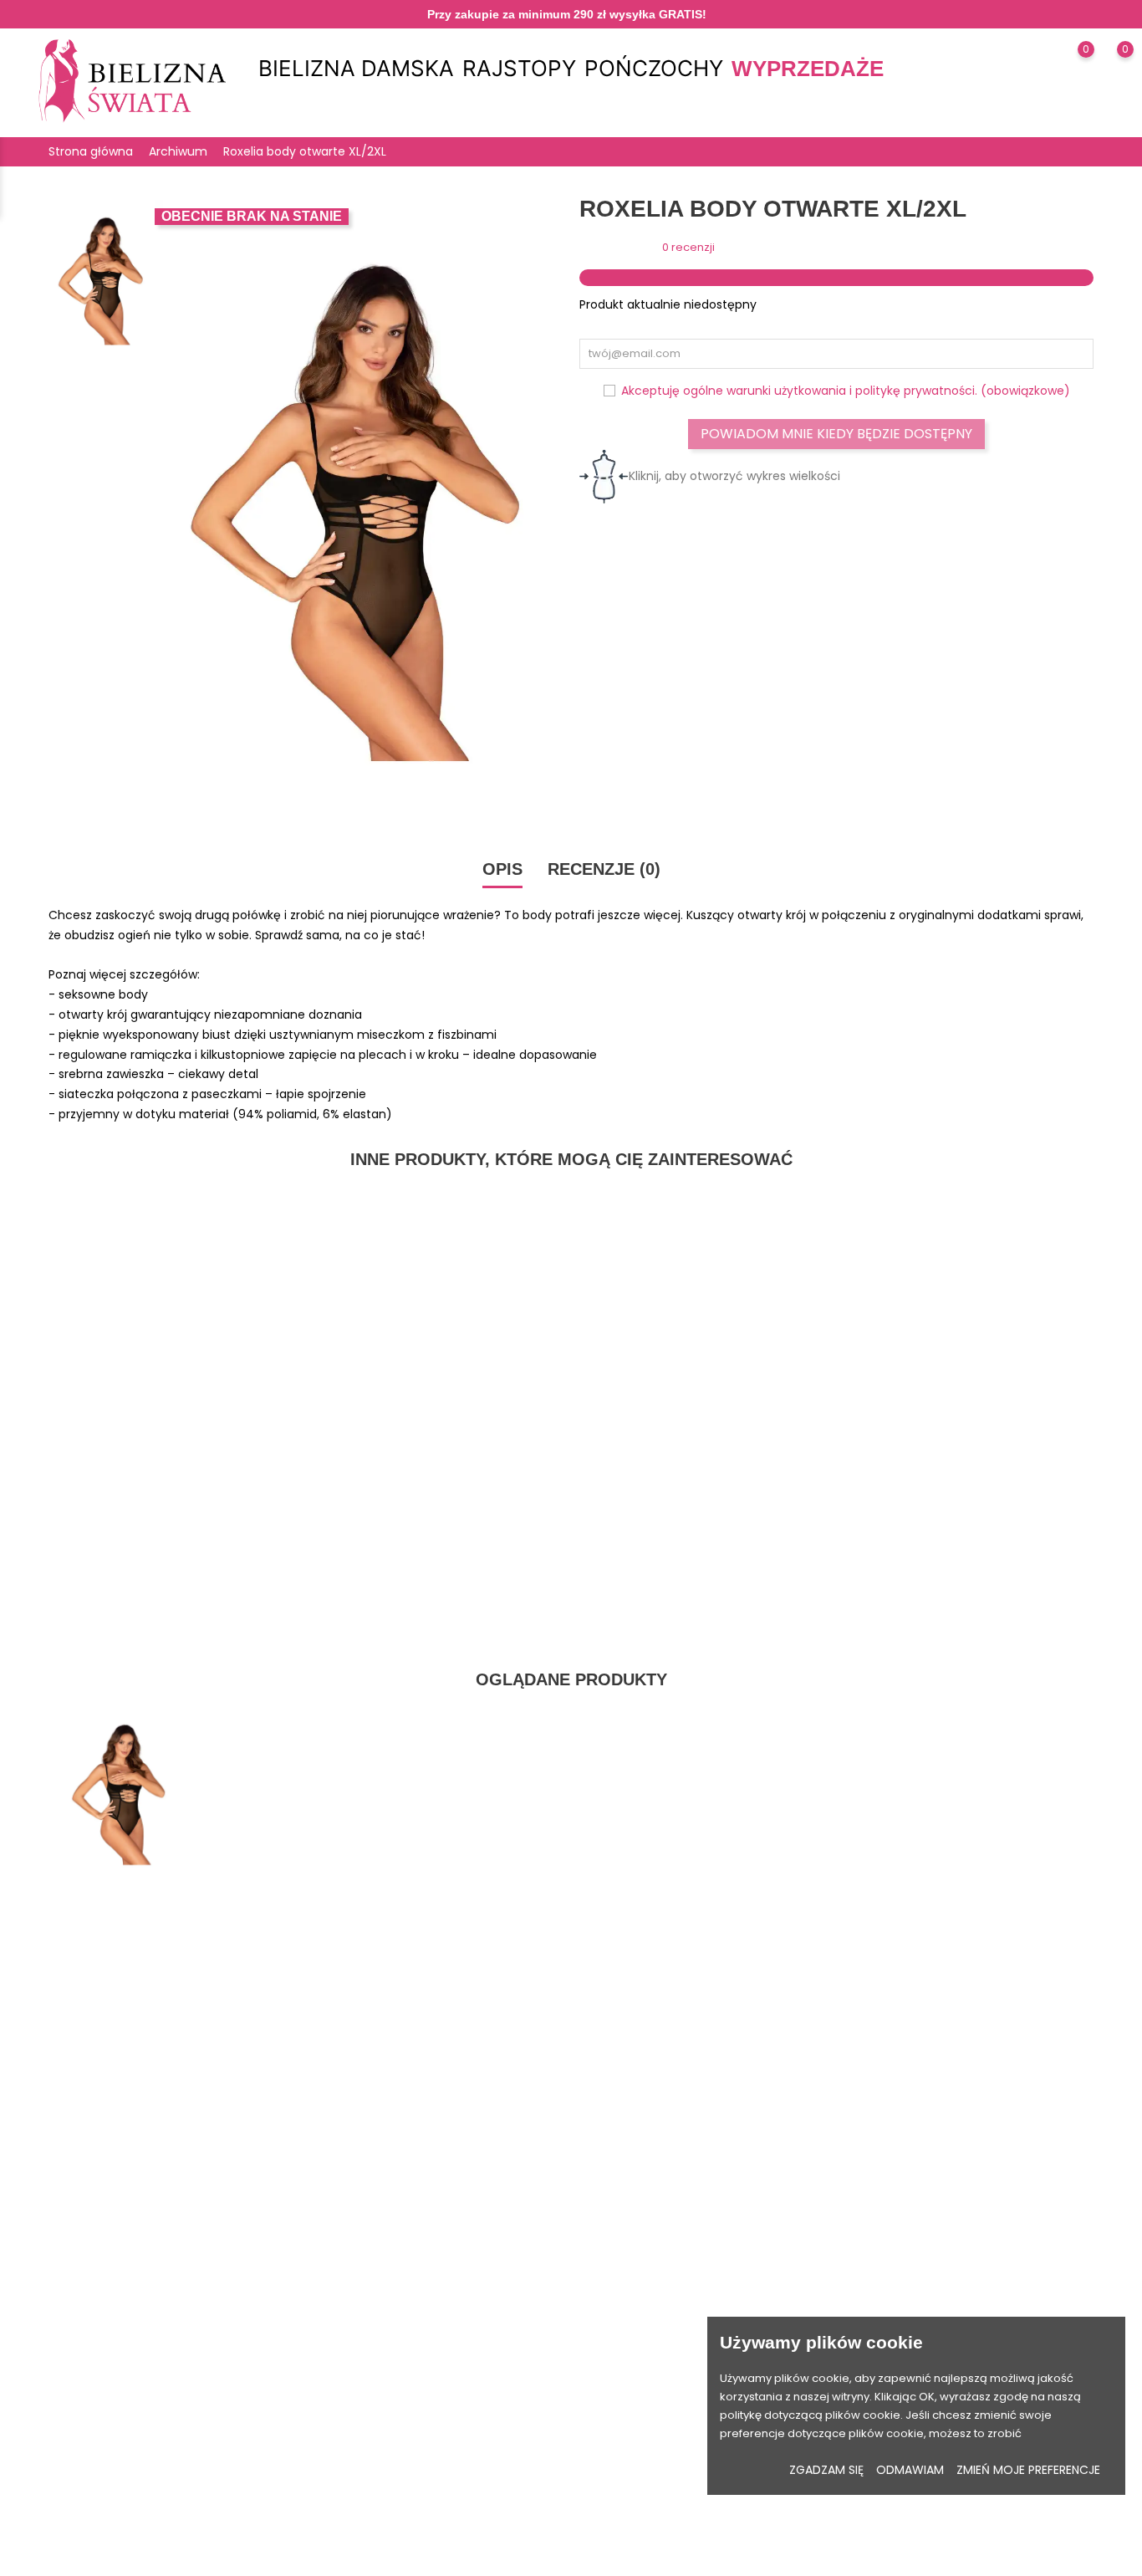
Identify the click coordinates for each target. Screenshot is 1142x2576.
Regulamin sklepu (495, 2319)
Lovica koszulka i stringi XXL (973, 1250)
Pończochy (654, 69)
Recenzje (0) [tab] (604, 869)
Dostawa (471, 2241)
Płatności (471, 2345)
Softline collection (362, 2345)
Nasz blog (474, 2448)
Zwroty (465, 2267)
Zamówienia (614, 2293)
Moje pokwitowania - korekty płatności (684, 2319)
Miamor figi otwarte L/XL (438, 1250)
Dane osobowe (622, 2241)
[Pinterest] (148, 2486)
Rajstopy (519, 69)
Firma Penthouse (360, 2293)
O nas (462, 2371)
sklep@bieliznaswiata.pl (131, 2369)
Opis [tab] (502, 869)
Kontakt (467, 2397)
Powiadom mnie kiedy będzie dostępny (836, 434)
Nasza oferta (349, 2267)
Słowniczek (345, 2371)
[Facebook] (84, 2486)
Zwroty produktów (629, 2267)
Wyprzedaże (808, 69)
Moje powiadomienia (637, 2371)
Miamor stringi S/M (170, 1250)
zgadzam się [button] (826, 2470)
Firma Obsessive (359, 2319)
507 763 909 (97, 2342)
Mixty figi (705, 1250)
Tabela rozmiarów (365, 2241)
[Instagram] (116, 2486)
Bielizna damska (356, 69)
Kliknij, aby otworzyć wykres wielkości (734, 476)
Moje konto (477, 2423)
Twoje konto (640, 2205)
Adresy (599, 2345)
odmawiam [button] (910, 2470)
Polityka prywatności (502, 2293)
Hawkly (698, 2555)
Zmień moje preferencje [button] (1028, 2470)
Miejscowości (351, 2397)
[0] (1070, 71)
